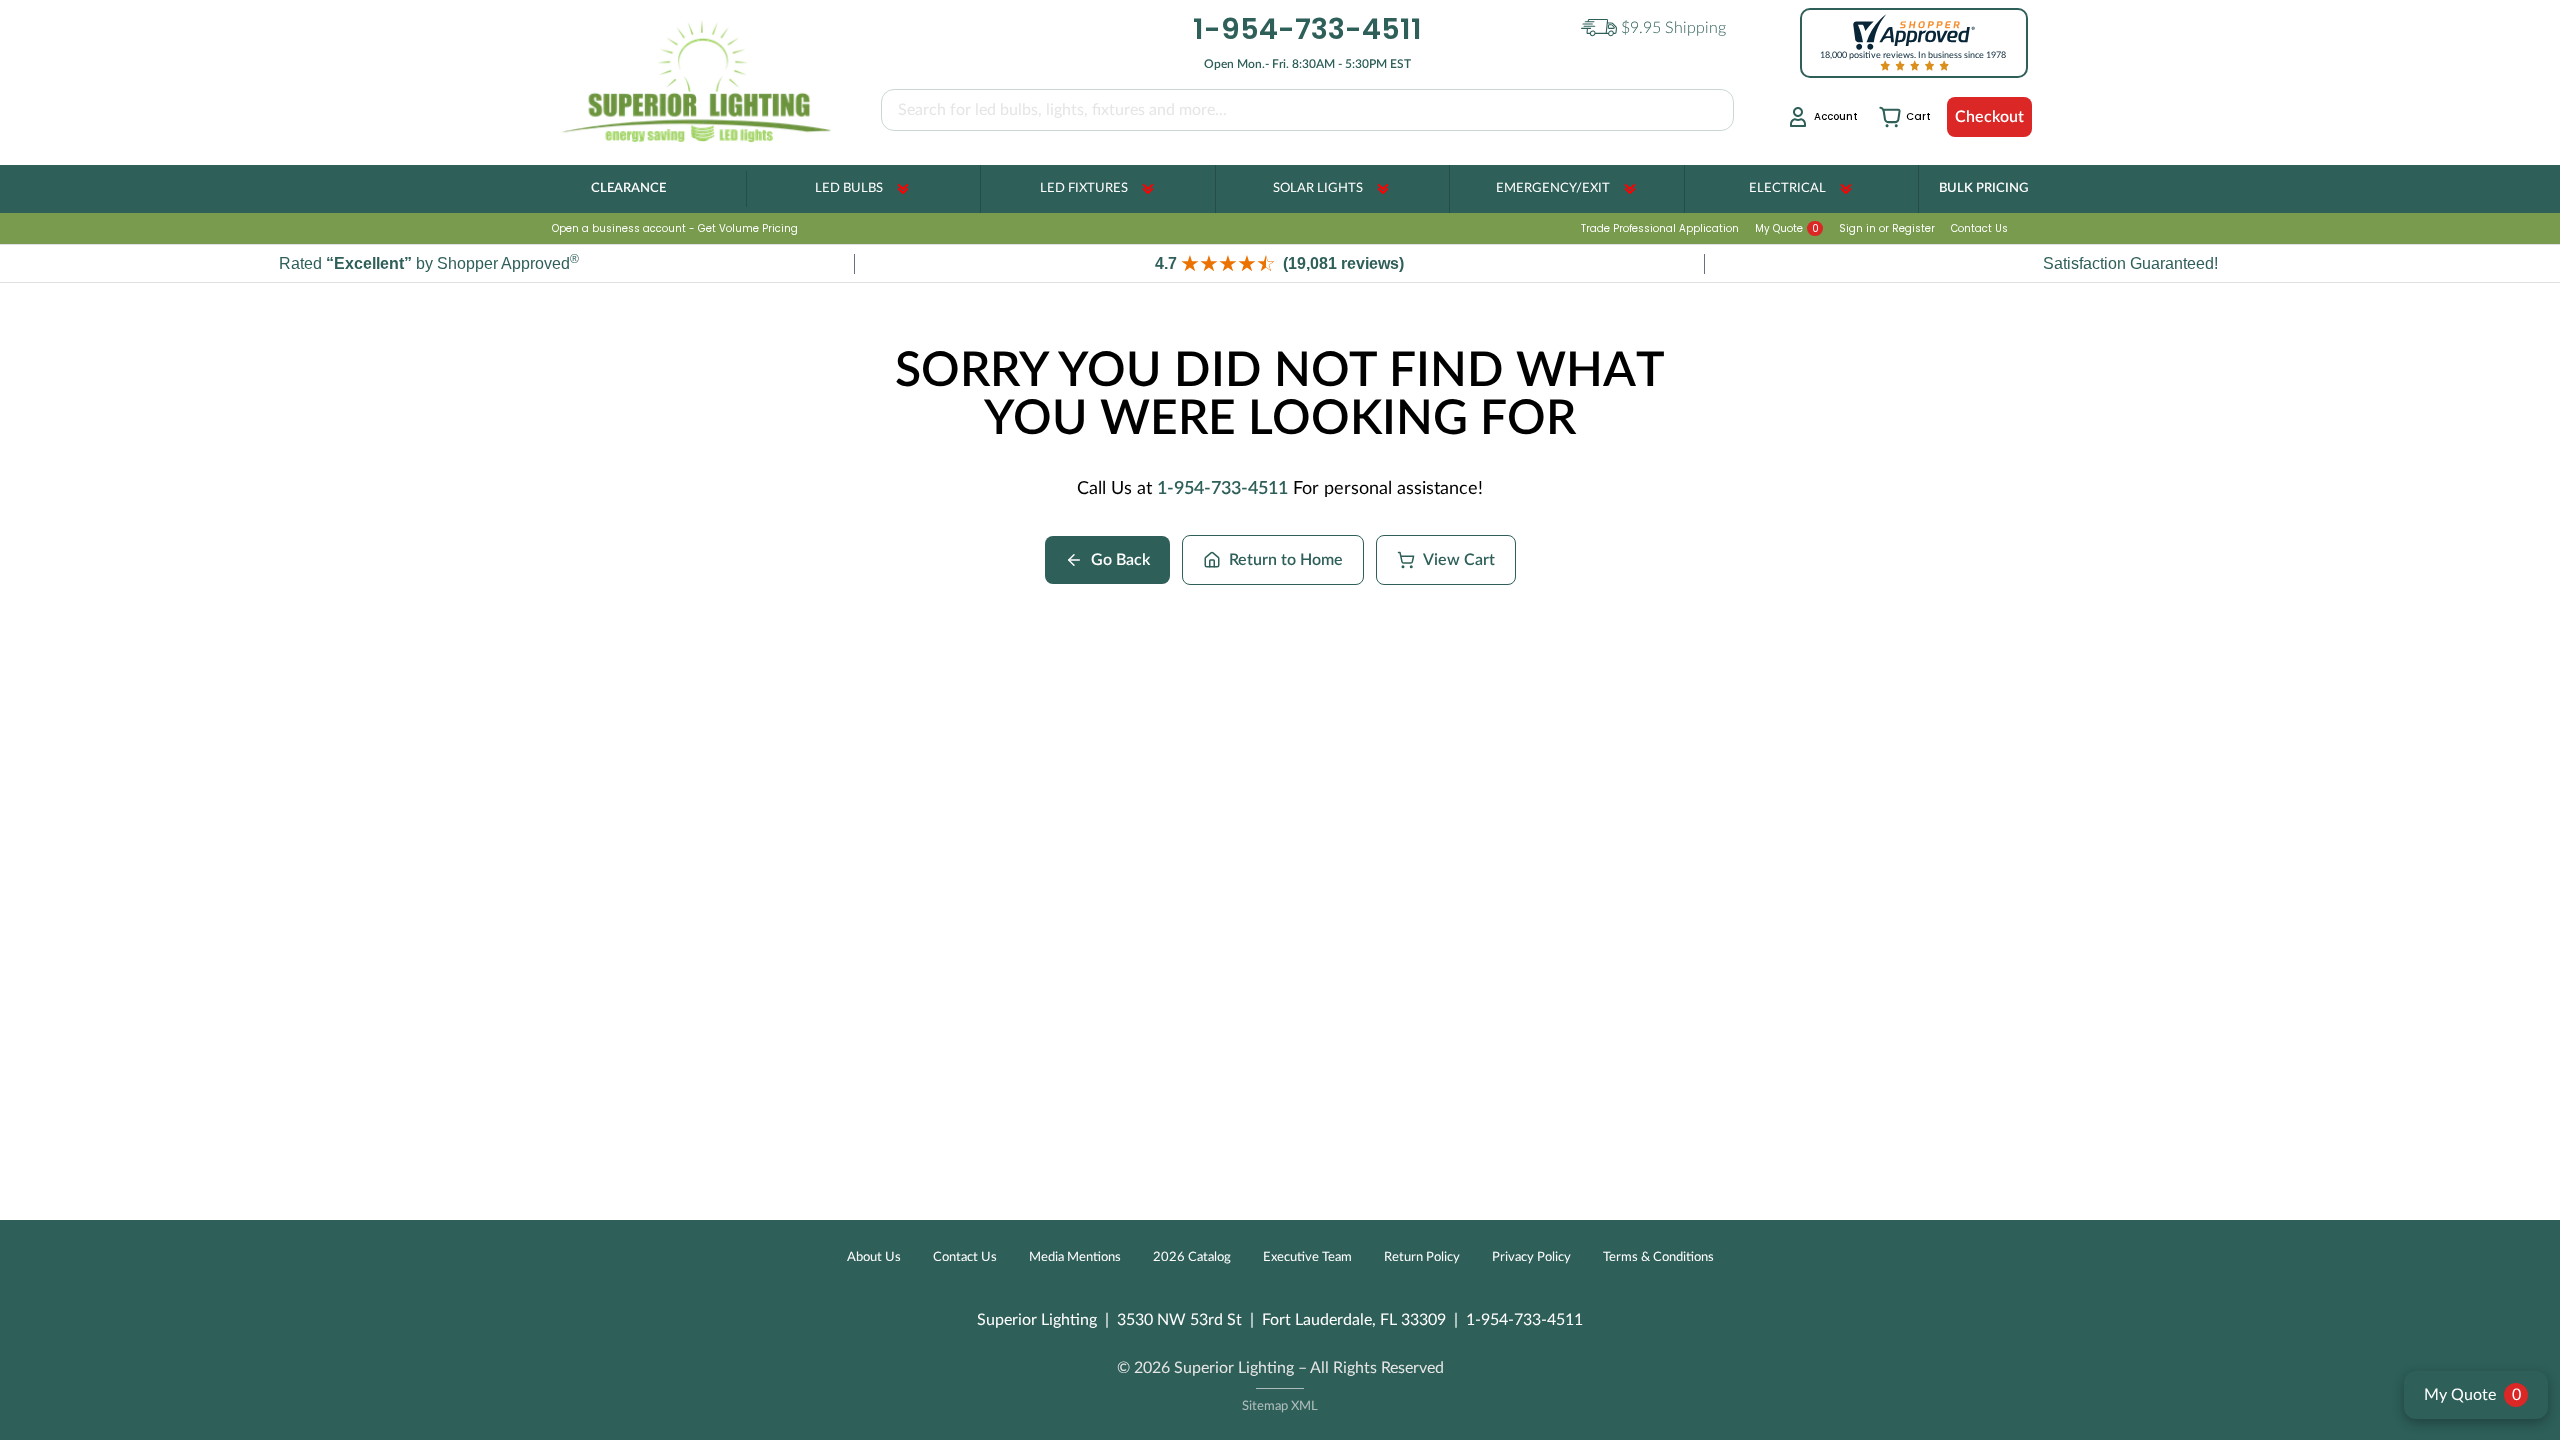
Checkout (1989, 117)
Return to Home (1286, 560)
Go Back (1120, 560)
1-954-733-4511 (1222, 489)
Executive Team (1307, 1257)
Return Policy (1422, 1257)
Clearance (628, 188)
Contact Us (1979, 228)
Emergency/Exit (1553, 188)
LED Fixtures (1084, 188)
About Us (874, 1257)
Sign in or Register (1887, 228)
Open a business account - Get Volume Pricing (675, 228)
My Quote (1787, 228)
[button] (1280, 263)
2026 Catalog (1192, 1257)
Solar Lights (1318, 188)
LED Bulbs (849, 188)
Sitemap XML (1280, 1406)
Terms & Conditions (1658, 1257)
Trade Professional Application (1660, 228)
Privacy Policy (1531, 1257)
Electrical (1787, 188)
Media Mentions (1075, 1257)
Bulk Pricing (1983, 188)
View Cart (1459, 560)
